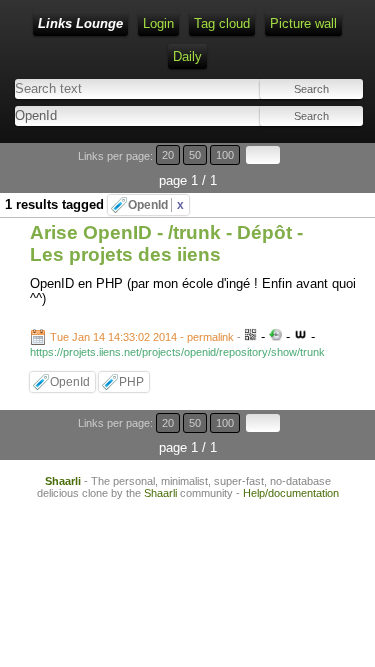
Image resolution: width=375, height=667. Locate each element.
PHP (131, 382)
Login (158, 23)
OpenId (156, 205)
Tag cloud (222, 23)
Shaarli (63, 481)
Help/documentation (291, 493)
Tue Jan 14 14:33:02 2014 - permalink (142, 337)
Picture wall (303, 23)
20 (168, 155)
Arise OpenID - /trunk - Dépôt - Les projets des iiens (166, 243)
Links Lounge (80, 23)
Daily (187, 56)
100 (225, 155)
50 (195, 155)
